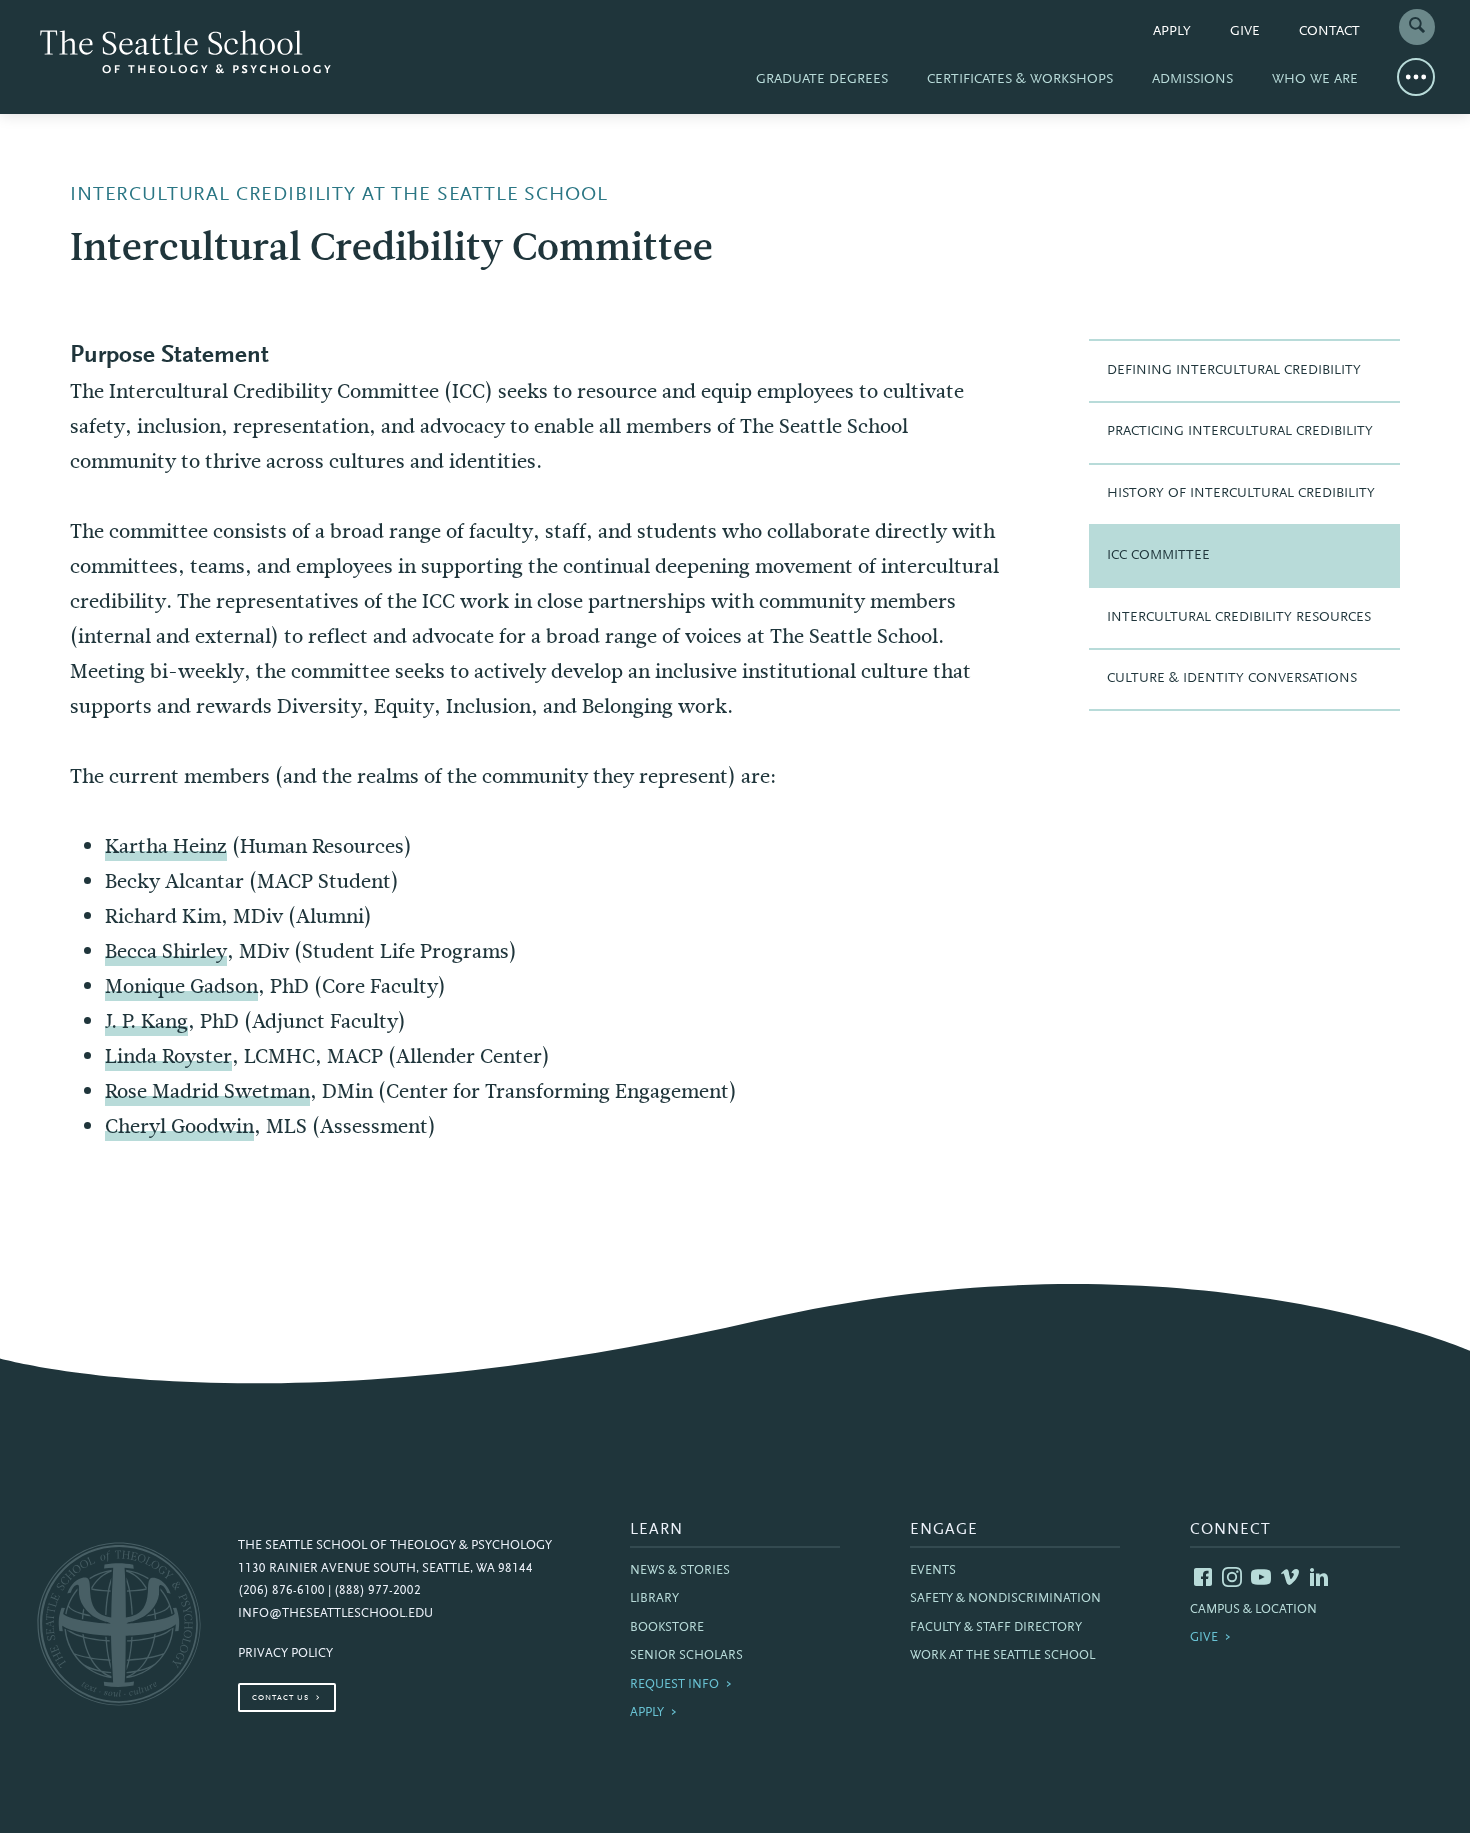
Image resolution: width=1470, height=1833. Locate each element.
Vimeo (1290, 1577)
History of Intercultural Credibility (1241, 494)
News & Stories (680, 1571)
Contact (1329, 32)
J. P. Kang (146, 1021)
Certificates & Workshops (1020, 80)
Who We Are (1315, 80)
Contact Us (280, 1698)
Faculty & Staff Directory (996, 1628)
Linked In (1319, 1577)
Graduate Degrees (822, 80)
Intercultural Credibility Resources (1239, 618)
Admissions (1192, 80)
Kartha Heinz (166, 846)
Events (933, 1571)
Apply (1172, 32)
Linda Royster (168, 1056)
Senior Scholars (686, 1656)
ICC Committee (1158, 556)
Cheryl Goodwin (179, 1126)
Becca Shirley (166, 951)
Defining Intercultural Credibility (1234, 371)
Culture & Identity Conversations (1232, 679)
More (1416, 77)
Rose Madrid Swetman (207, 1091)
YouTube (1261, 1577)
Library (654, 1599)
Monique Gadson (181, 986)
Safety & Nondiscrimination (1005, 1599)
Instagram (1232, 1577)
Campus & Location (1253, 1610)
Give (1245, 32)
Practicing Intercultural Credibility (1240, 432)
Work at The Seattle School (1002, 1656)
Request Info (674, 1685)
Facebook (1203, 1577)
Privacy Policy (285, 1654)
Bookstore (667, 1628)
